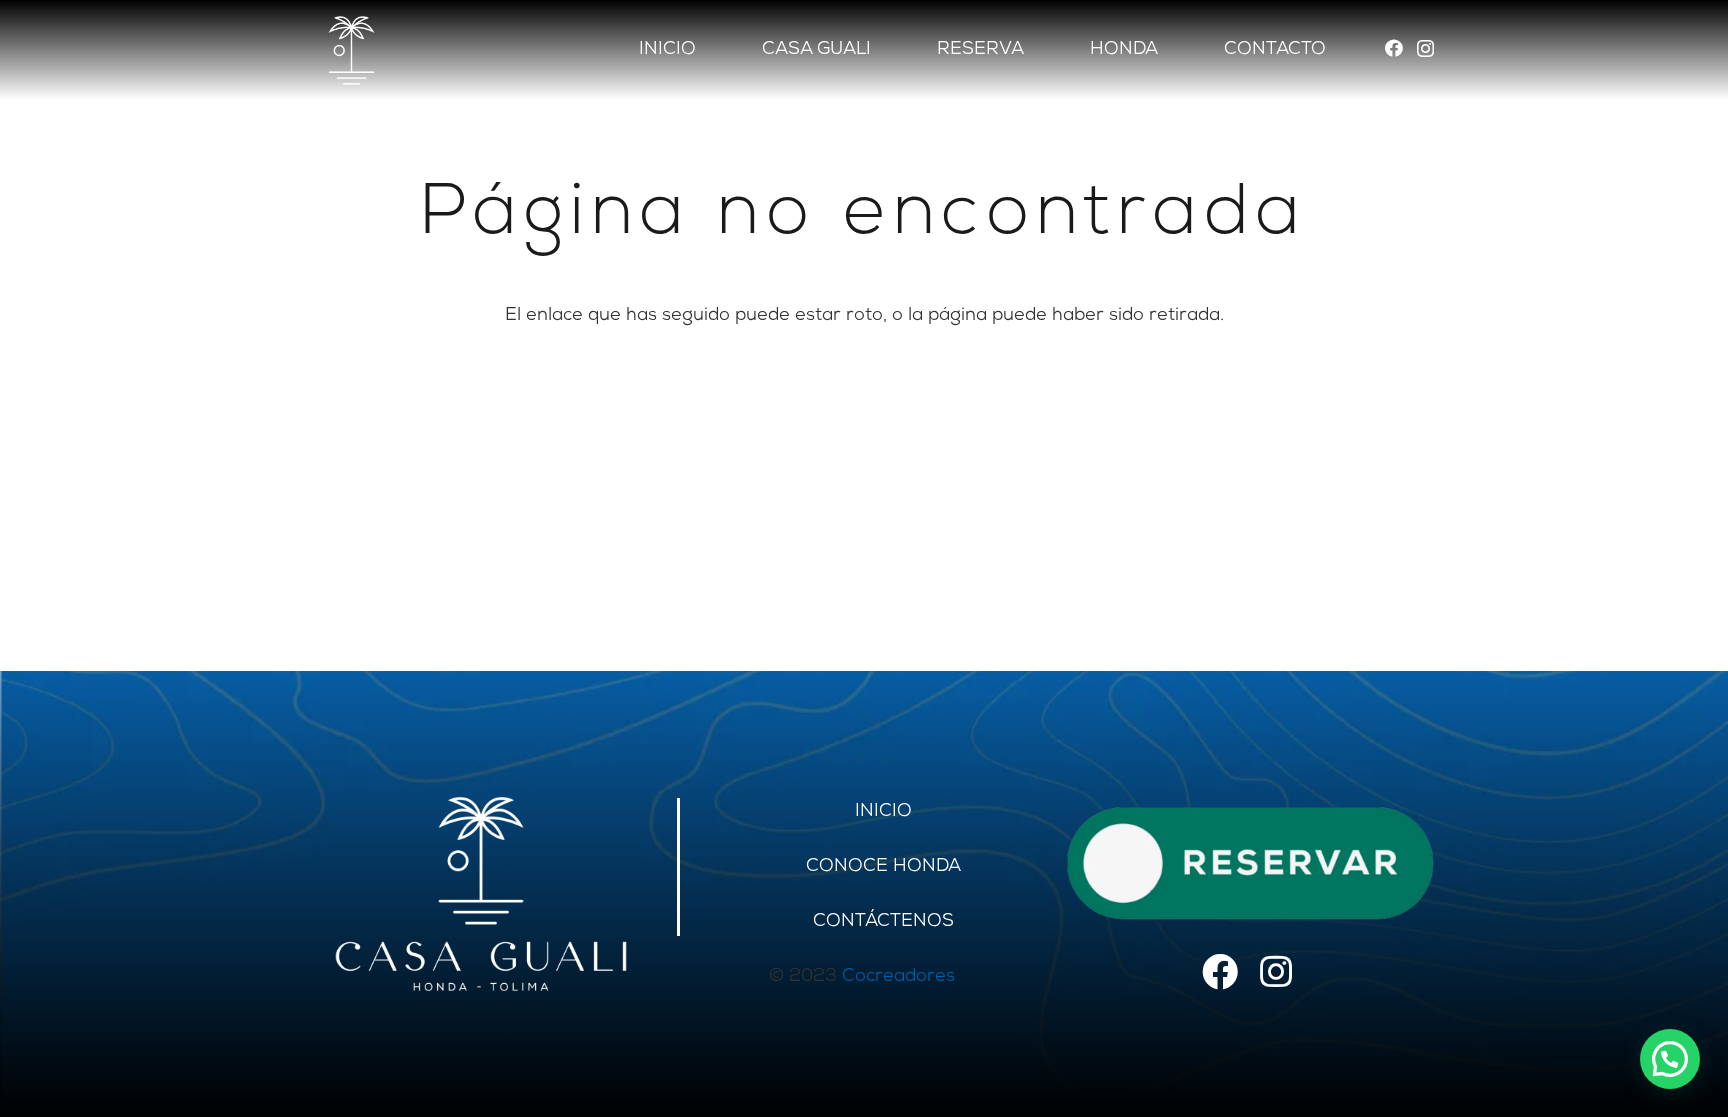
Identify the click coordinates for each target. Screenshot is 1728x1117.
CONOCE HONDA (883, 867)
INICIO (883, 812)
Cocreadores (898, 977)
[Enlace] (481, 894)
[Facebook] (1394, 48)
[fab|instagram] (1276, 974)
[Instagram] (1425, 49)
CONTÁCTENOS (883, 922)
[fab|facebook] (1220, 974)
